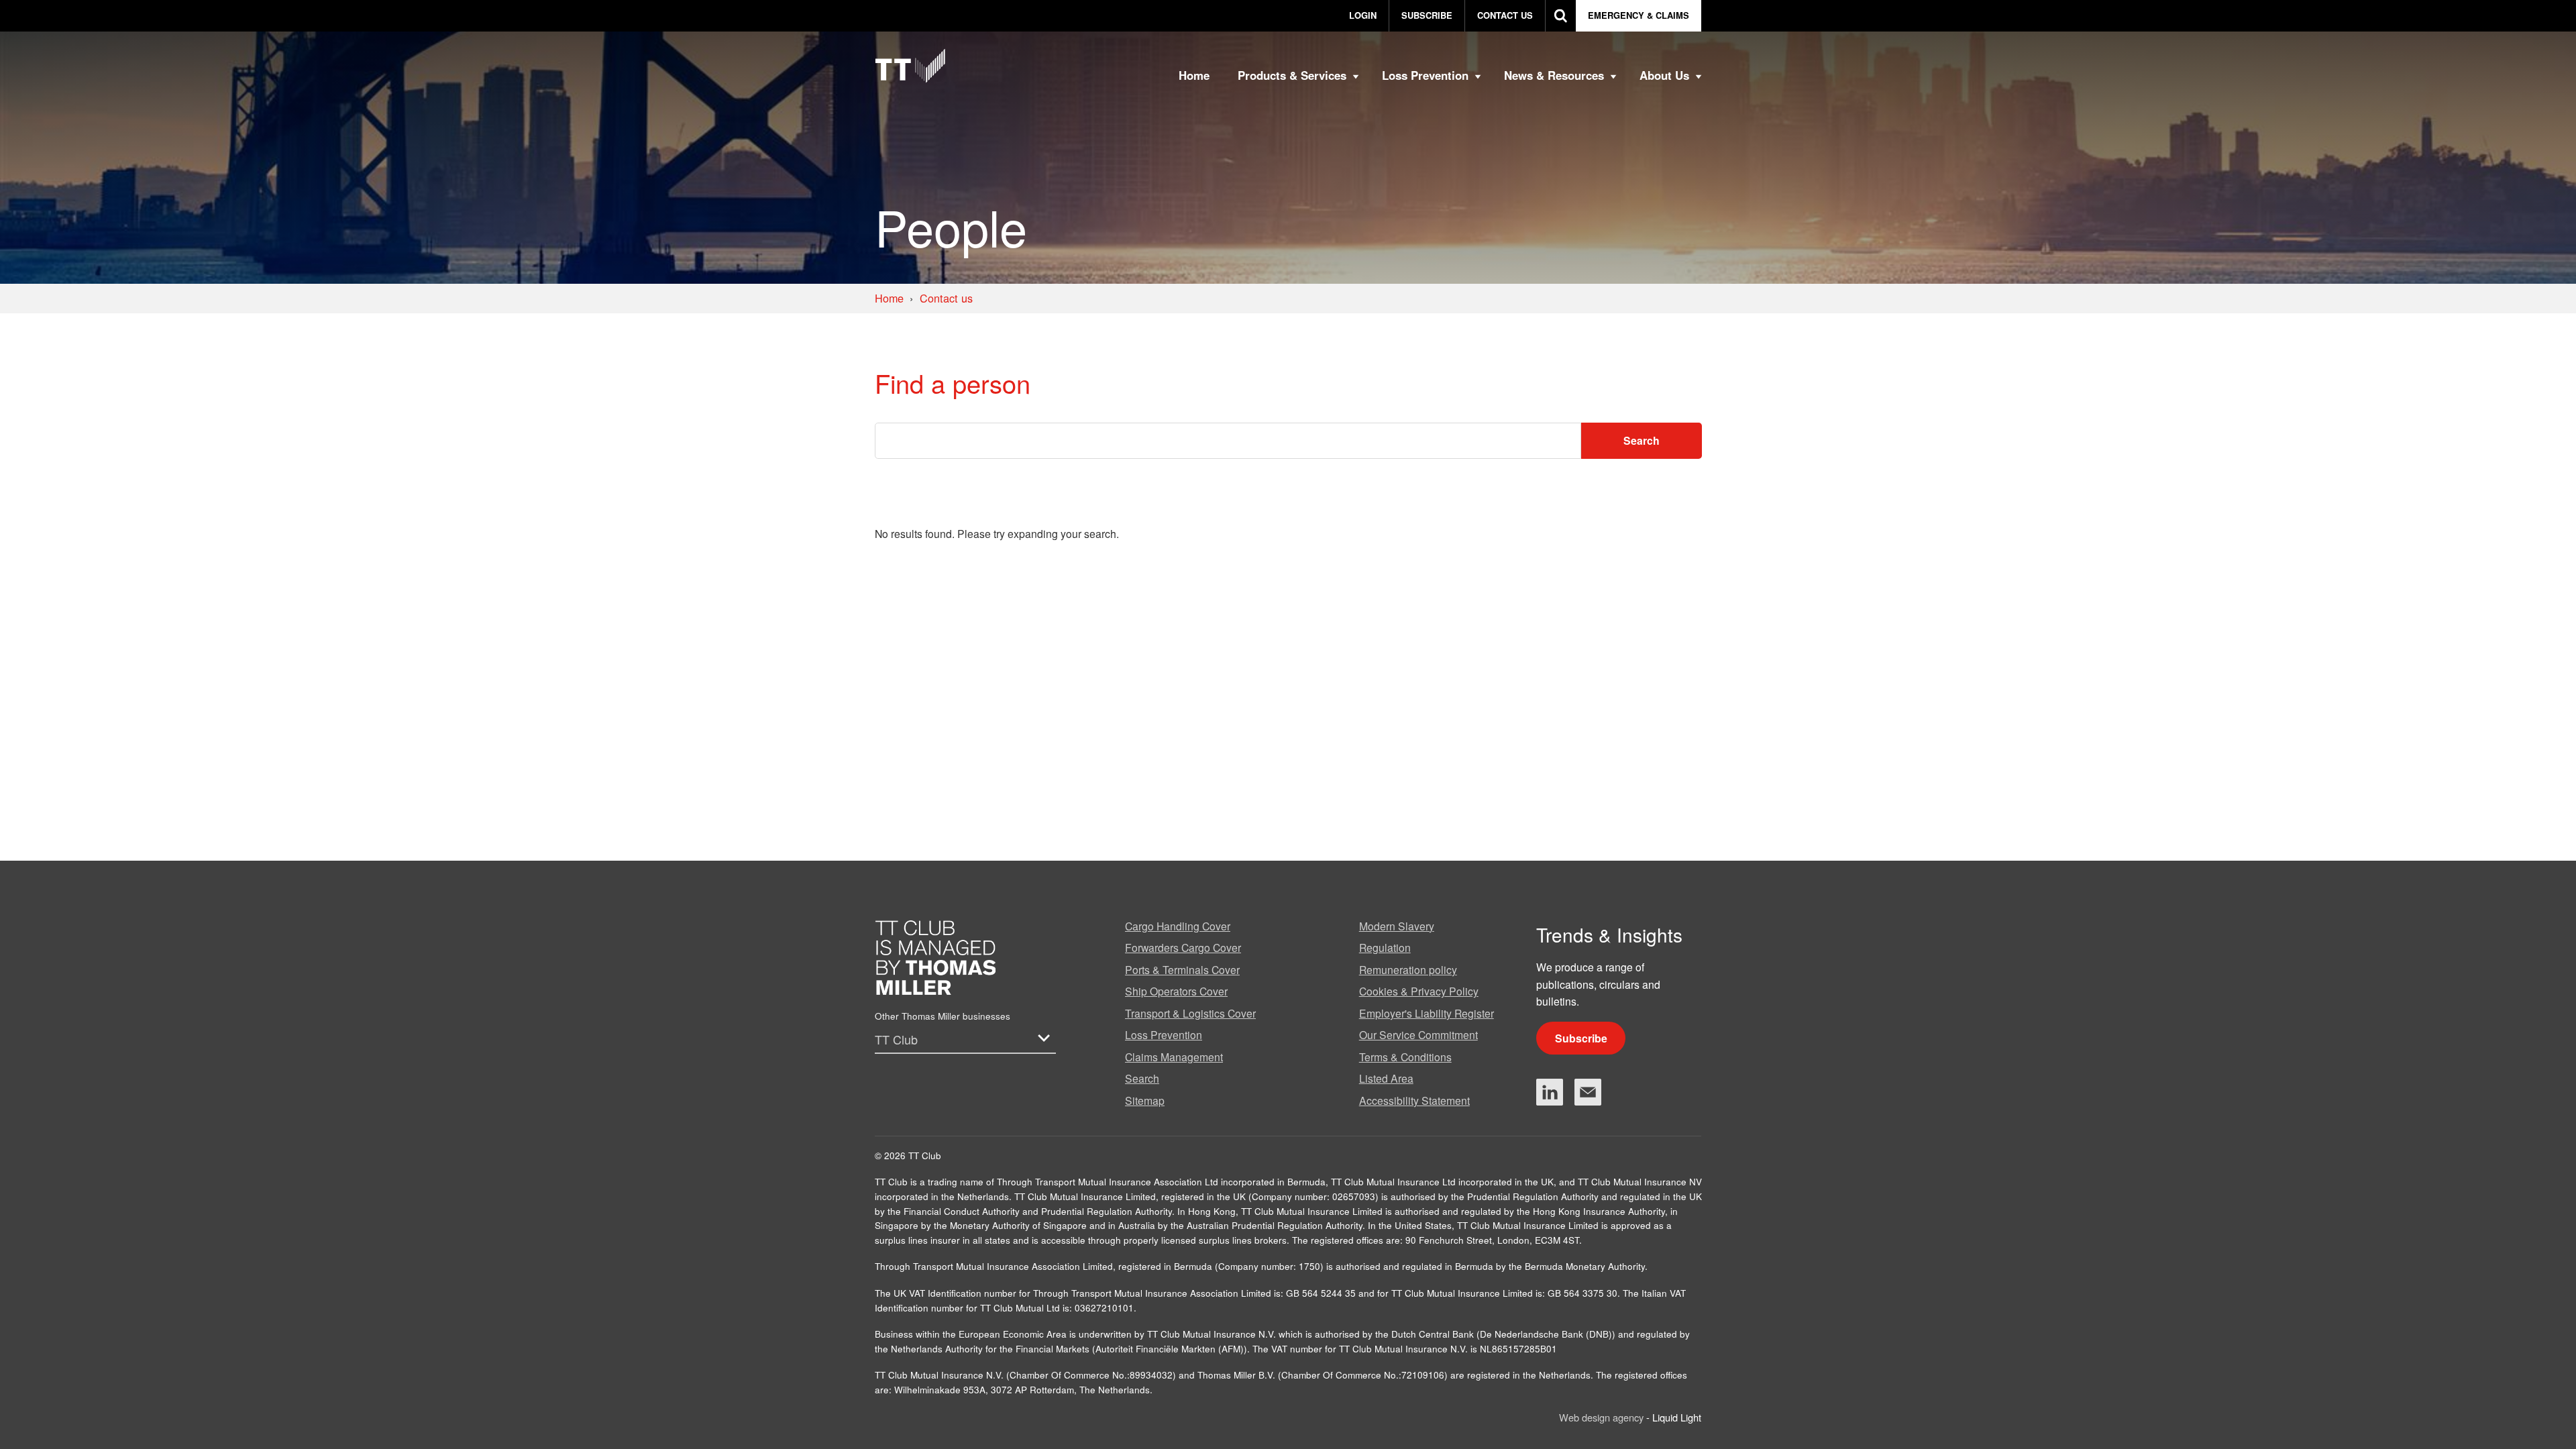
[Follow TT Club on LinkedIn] (1550, 1092)
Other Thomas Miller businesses (943, 1016)
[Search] (1561, 16)
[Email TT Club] (1588, 1092)
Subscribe (1581, 1038)
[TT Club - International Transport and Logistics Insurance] (910, 66)
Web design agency (1603, 1417)
